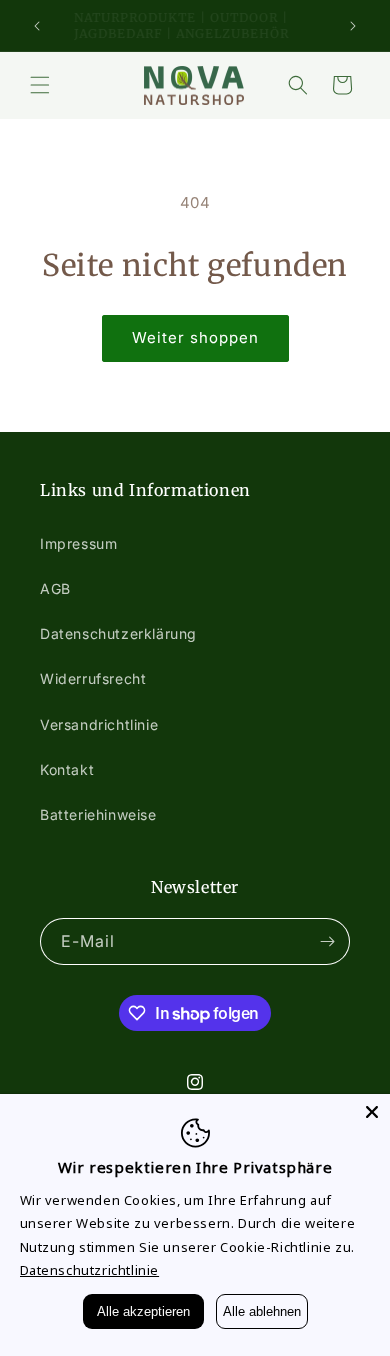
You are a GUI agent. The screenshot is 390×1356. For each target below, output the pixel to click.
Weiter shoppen (195, 337)
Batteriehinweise (98, 814)
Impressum (78, 543)
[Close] (372, 1112)
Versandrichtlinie (99, 724)
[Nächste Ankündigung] (353, 26)
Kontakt (67, 769)
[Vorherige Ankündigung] (37, 26)
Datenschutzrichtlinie (90, 1270)
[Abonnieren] (327, 941)
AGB (55, 588)
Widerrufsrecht (93, 678)
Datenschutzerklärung (118, 633)
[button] (40, 85)
